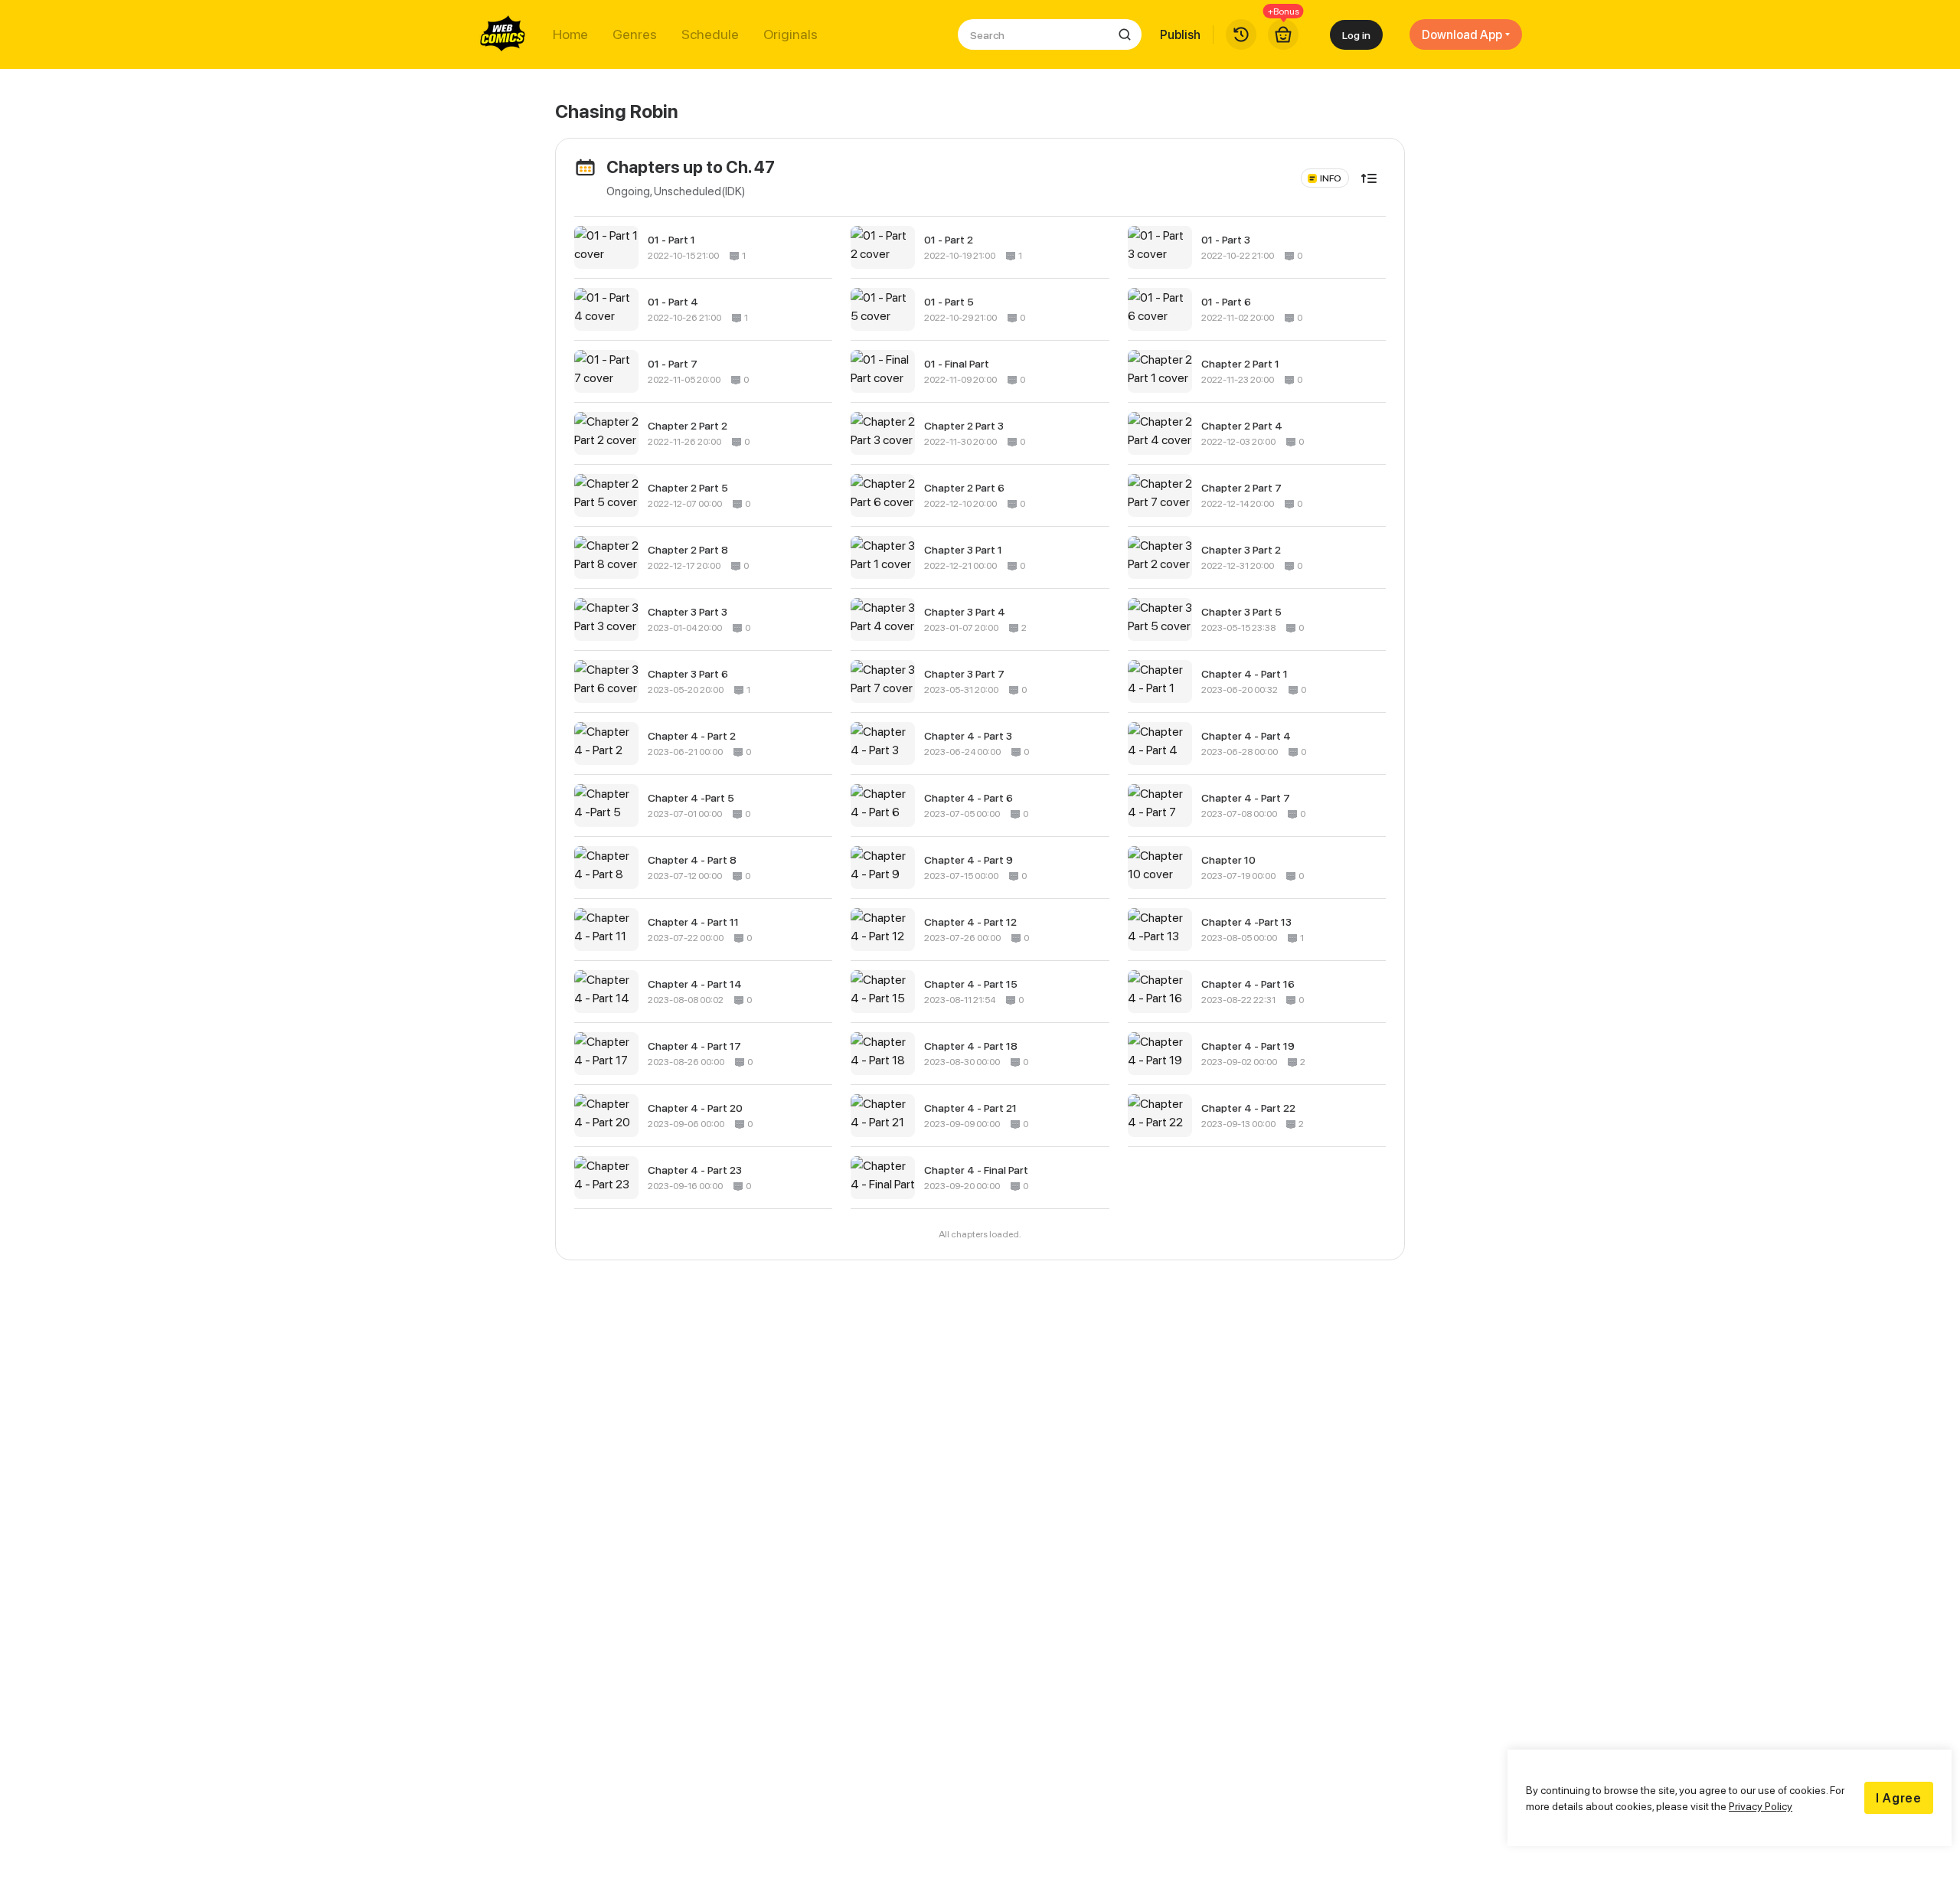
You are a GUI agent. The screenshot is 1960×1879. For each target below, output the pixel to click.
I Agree (1899, 1798)
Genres (635, 34)
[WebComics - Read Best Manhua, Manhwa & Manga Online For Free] (503, 34)
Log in (1356, 35)
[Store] (1283, 34)
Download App (1462, 34)
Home (570, 34)
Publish (1180, 34)
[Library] (1241, 34)
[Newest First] (1369, 178)
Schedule (710, 34)
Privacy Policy (1761, 1806)
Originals (791, 34)
